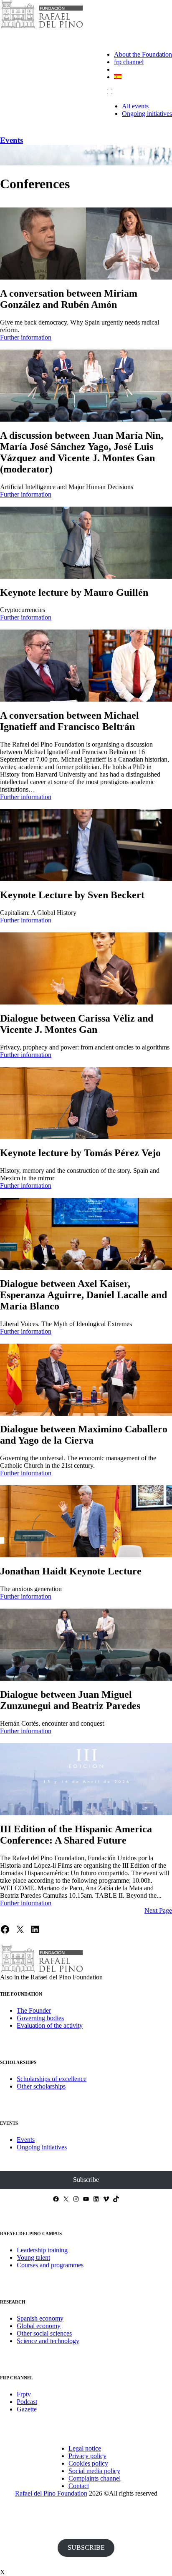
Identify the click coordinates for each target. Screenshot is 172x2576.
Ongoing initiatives (147, 114)
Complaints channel (95, 2478)
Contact (79, 2486)
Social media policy (94, 2471)
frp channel (129, 62)
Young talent (33, 2257)
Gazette (27, 2409)
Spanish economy (40, 2318)
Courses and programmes (50, 2265)
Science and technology (48, 2341)
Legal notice (85, 2448)
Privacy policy (87, 2456)
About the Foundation (143, 54)
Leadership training (42, 2250)
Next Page (158, 1910)
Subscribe (86, 2180)
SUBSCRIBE (86, 2547)
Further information (26, 337)
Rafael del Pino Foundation (51, 2493)
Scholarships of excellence (52, 2079)
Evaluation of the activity (50, 2025)
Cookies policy (88, 2463)
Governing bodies (40, 2018)
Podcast (27, 2402)
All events (135, 106)
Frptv (24, 2394)
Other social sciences (44, 2333)
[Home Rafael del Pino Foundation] (42, 27)
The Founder (34, 2010)
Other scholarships (41, 2086)
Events (11, 140)
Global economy (39, 2326)
